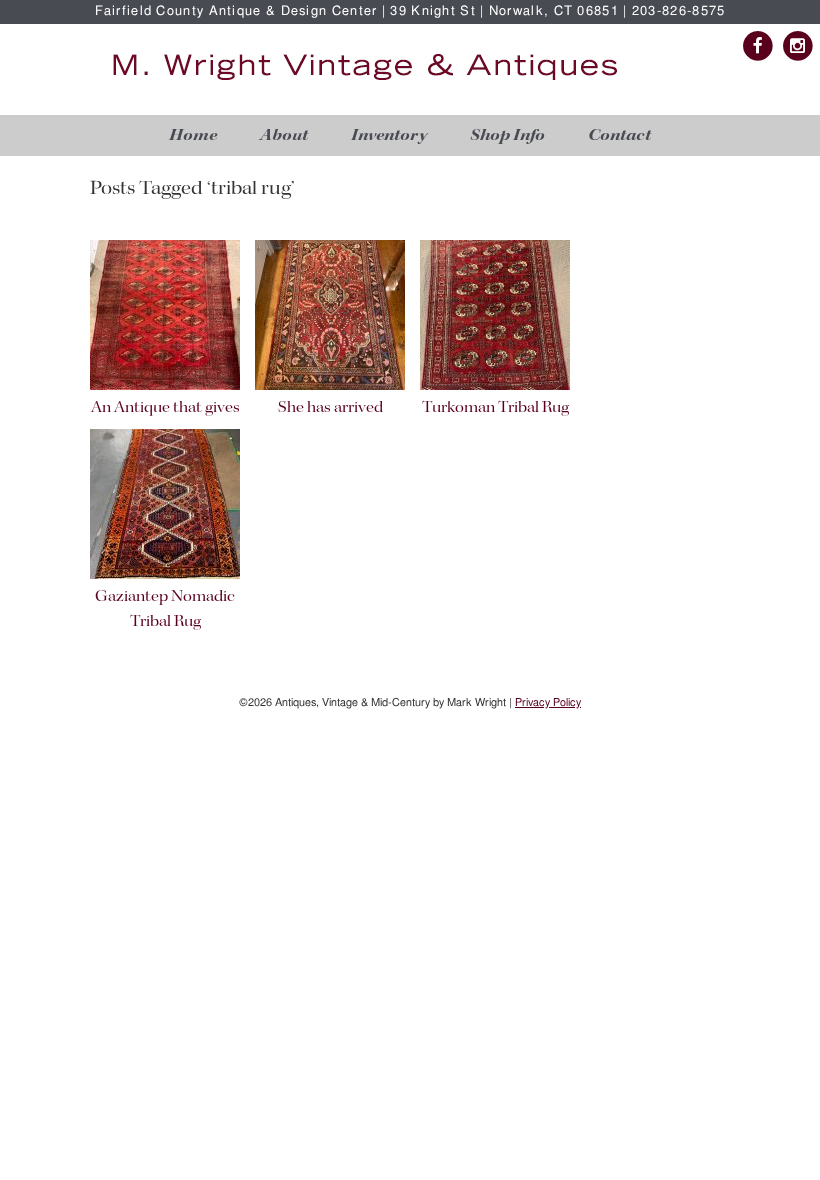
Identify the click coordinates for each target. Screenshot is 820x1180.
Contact (619, 135)
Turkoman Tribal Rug (495, 408)
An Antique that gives (165, 408)
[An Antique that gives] (165, 386)
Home (193, 135)
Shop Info (507, 135)
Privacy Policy (548, 702)
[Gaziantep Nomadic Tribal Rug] (165, 575)
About (284, 135)
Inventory (389, 135)
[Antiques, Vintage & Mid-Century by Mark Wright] (365, 81)
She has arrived (330, 408)
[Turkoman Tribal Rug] (495, 386)
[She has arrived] (330, 386)
